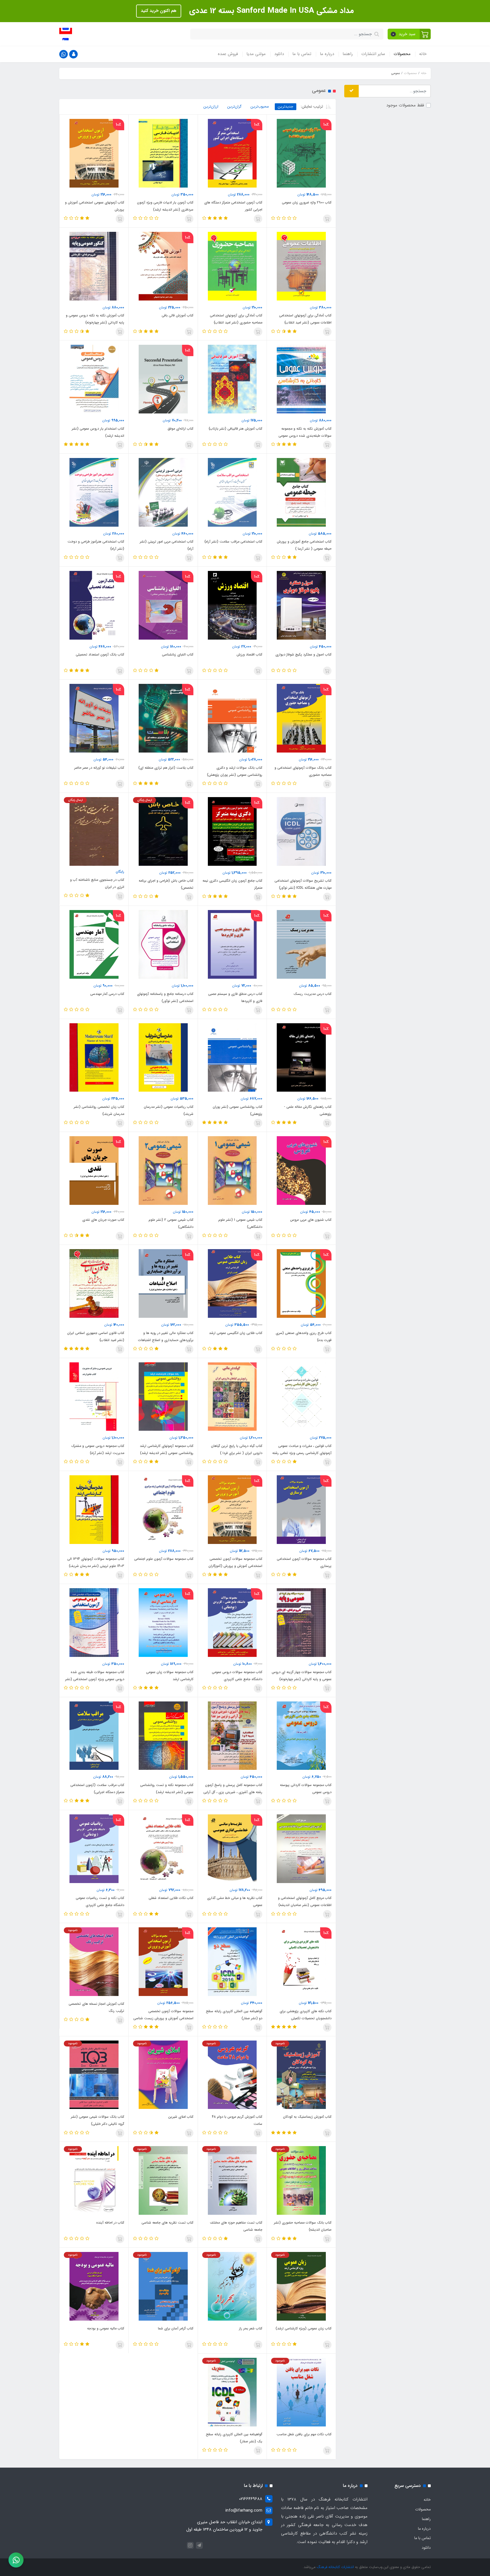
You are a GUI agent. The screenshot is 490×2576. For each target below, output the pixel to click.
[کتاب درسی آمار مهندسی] (94, 944)
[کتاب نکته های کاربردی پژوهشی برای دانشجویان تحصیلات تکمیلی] (301, 1962)
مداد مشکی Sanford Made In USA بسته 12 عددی (270, 11)
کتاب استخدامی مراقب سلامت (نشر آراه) (233, 542)
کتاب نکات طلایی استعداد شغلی (171, 1898)
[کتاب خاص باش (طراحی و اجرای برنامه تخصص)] (163, 831)
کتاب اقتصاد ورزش (249, 654)
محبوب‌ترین (260, 107)
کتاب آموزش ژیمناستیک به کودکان (307, 2117)
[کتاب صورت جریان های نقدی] (94, 1170)
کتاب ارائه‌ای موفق (180, 429)
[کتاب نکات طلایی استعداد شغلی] (163, 1848)
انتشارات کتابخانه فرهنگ (335, 2567)
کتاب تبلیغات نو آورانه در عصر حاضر (99, 768)
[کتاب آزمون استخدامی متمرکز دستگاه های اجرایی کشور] (232, 153)
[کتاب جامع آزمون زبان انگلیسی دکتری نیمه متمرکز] (232, 831)
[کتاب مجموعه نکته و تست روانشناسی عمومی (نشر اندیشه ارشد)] (163, 1735)
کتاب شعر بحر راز (251, 2328)
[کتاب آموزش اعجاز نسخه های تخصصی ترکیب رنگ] (94, 1962)
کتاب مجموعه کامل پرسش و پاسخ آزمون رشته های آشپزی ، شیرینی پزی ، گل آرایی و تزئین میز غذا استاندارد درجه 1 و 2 (233, 1792)
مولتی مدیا (256, 54)
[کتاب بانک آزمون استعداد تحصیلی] (94, 605)
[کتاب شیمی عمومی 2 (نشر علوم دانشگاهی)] (163, 1170)
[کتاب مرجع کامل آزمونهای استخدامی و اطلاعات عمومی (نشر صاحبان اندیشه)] (301, 1848)
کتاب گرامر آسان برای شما (176, 2328)
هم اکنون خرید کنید (159, 11)
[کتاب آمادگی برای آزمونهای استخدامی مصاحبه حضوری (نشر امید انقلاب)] (232, 266)
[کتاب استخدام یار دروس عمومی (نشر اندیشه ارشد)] (94, 379)
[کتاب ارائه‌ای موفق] (163, 379)
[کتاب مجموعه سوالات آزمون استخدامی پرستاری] (301, 1509)
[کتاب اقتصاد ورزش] (232, 605)
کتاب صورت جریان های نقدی (103, 1220)
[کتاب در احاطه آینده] (94, 2180)
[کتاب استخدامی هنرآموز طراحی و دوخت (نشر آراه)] (94, 492)
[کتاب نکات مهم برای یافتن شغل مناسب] (301, 2392)
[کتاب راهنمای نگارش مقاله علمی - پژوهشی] (301, 1057)
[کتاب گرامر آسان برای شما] (163, 2286)
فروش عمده (228, 54)
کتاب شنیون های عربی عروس (311, 1220)
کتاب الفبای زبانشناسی (178, 654)
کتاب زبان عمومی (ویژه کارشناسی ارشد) (304, 2328)
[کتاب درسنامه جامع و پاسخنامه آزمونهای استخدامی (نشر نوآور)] (163, 944)
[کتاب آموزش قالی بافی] (163, 266)
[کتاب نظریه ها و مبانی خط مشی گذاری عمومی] (232, 1848)
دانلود (279, 54)
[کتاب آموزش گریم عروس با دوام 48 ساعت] (232, 2075)
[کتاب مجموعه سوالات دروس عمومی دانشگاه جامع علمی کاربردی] (232, 1623)
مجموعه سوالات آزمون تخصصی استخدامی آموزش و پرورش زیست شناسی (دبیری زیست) (163, 2018)
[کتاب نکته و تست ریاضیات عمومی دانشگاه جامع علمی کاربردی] (94, 1848)
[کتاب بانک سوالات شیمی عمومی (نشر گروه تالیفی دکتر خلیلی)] (94, 2075)
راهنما (348, 54)
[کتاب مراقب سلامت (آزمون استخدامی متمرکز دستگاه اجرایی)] (94, 1735)
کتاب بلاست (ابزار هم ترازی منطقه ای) (166, 768)
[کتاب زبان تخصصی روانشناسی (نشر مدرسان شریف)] (94, 1057)
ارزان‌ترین (211, 107)
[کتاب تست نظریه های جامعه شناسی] (163, 2180)
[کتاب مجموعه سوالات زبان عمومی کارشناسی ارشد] (163, 1623)
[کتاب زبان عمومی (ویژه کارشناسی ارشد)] (301, 2286)
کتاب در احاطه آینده (110, 2223)
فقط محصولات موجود (405, 105)
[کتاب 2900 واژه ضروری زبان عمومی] (301, 153)
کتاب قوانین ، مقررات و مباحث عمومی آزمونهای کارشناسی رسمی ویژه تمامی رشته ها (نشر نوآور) (302, 1453)
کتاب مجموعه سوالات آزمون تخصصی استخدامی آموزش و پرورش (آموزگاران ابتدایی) (235, 1566)
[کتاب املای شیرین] (163, 2075)
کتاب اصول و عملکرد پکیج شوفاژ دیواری (303, 654)
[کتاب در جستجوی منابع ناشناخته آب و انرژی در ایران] (94, 831)
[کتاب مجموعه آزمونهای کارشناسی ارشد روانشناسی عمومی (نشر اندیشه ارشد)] (163, 1396)
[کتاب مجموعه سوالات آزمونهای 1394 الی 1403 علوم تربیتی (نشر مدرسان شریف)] (94, 1509)
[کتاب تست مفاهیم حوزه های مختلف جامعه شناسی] (232, 2180)
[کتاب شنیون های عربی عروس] (301, 1170)
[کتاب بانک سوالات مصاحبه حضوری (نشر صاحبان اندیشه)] (301, 2180)
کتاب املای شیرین (181, 2117)
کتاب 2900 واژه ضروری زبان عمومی (307, 202)
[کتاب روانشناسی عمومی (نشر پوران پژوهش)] (232, 1057)
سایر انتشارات (373, 54)
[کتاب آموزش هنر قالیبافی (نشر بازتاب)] (232, 379)
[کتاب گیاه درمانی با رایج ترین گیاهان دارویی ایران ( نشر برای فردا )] (232, 1396)
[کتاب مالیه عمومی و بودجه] (94, 2286)
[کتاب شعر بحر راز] (232, 2286)
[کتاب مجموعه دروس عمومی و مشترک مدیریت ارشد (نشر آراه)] (94, 1396)
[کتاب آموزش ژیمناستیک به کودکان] (301, 2075)
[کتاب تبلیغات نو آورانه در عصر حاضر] (94, 718)
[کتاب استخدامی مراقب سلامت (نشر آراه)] (232, 492)
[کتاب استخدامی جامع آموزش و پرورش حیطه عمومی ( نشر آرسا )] (301, 492)
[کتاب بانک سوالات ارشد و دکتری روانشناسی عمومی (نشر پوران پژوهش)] (232, 718)
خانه (423, 54)
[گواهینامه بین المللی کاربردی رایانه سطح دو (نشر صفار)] (232, 1962)
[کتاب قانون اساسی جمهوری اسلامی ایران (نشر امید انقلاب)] (94, 1283)
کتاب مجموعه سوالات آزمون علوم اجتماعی (164, 1559)
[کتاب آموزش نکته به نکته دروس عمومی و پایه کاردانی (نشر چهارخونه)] (94, 266)
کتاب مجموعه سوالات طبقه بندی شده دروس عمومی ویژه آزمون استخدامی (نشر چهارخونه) (95, 1679)
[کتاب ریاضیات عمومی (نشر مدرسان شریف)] (163, 1057)
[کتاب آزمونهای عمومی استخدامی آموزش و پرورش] (94, 153)
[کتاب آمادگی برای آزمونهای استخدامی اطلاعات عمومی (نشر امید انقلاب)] (301, 266)
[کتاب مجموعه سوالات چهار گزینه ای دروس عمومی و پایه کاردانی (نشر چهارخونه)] (301, 1623)
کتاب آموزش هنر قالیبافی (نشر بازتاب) (236, 429)
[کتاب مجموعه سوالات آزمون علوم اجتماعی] (163, 1509)
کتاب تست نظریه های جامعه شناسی (167, 2223)
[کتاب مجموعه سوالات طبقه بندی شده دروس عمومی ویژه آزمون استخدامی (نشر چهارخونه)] (94, 1623)
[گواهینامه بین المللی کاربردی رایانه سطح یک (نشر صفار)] (232, 2392)
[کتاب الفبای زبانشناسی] (163, 605)
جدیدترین (286, 107)
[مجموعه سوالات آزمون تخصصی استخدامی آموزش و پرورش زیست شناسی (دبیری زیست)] (163, 1962)
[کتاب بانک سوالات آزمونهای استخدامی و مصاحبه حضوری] (301, 718)
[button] (409, 34)
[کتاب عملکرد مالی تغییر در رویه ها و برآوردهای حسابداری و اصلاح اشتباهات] (163, 1283)
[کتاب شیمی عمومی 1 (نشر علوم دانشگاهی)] (232, 1170)
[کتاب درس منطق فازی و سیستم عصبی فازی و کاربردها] (232, 944)
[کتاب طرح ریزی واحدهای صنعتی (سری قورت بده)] (301, 1283)
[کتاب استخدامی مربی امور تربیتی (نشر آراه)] (163, 492)
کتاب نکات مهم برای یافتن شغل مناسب (304, 2434)
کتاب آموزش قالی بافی (178, 315)
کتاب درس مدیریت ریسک (312, 994)
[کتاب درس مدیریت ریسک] (301, 944)
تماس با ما (302, 54)
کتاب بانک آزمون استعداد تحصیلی (100, 654)
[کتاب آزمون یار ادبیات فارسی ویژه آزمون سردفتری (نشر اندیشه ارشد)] (163, 153)
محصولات (402, 54)
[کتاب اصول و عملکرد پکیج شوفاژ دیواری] (301, 605)
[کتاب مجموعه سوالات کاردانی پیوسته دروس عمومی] (301, 1735)
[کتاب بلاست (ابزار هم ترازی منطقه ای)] (163, 718)
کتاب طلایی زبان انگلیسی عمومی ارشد (236, 1333)
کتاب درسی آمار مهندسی (107, 994)
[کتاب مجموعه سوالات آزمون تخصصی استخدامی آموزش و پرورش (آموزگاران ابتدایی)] (232, 1509)
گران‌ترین (235, 107)
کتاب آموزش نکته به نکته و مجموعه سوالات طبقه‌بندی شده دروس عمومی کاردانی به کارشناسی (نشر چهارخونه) (305, 436)
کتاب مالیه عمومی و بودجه (106, 2328)
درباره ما (327, 54)
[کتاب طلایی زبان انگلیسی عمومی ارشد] (232, 1283)
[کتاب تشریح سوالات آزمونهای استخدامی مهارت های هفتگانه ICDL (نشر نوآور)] (301, 831)
